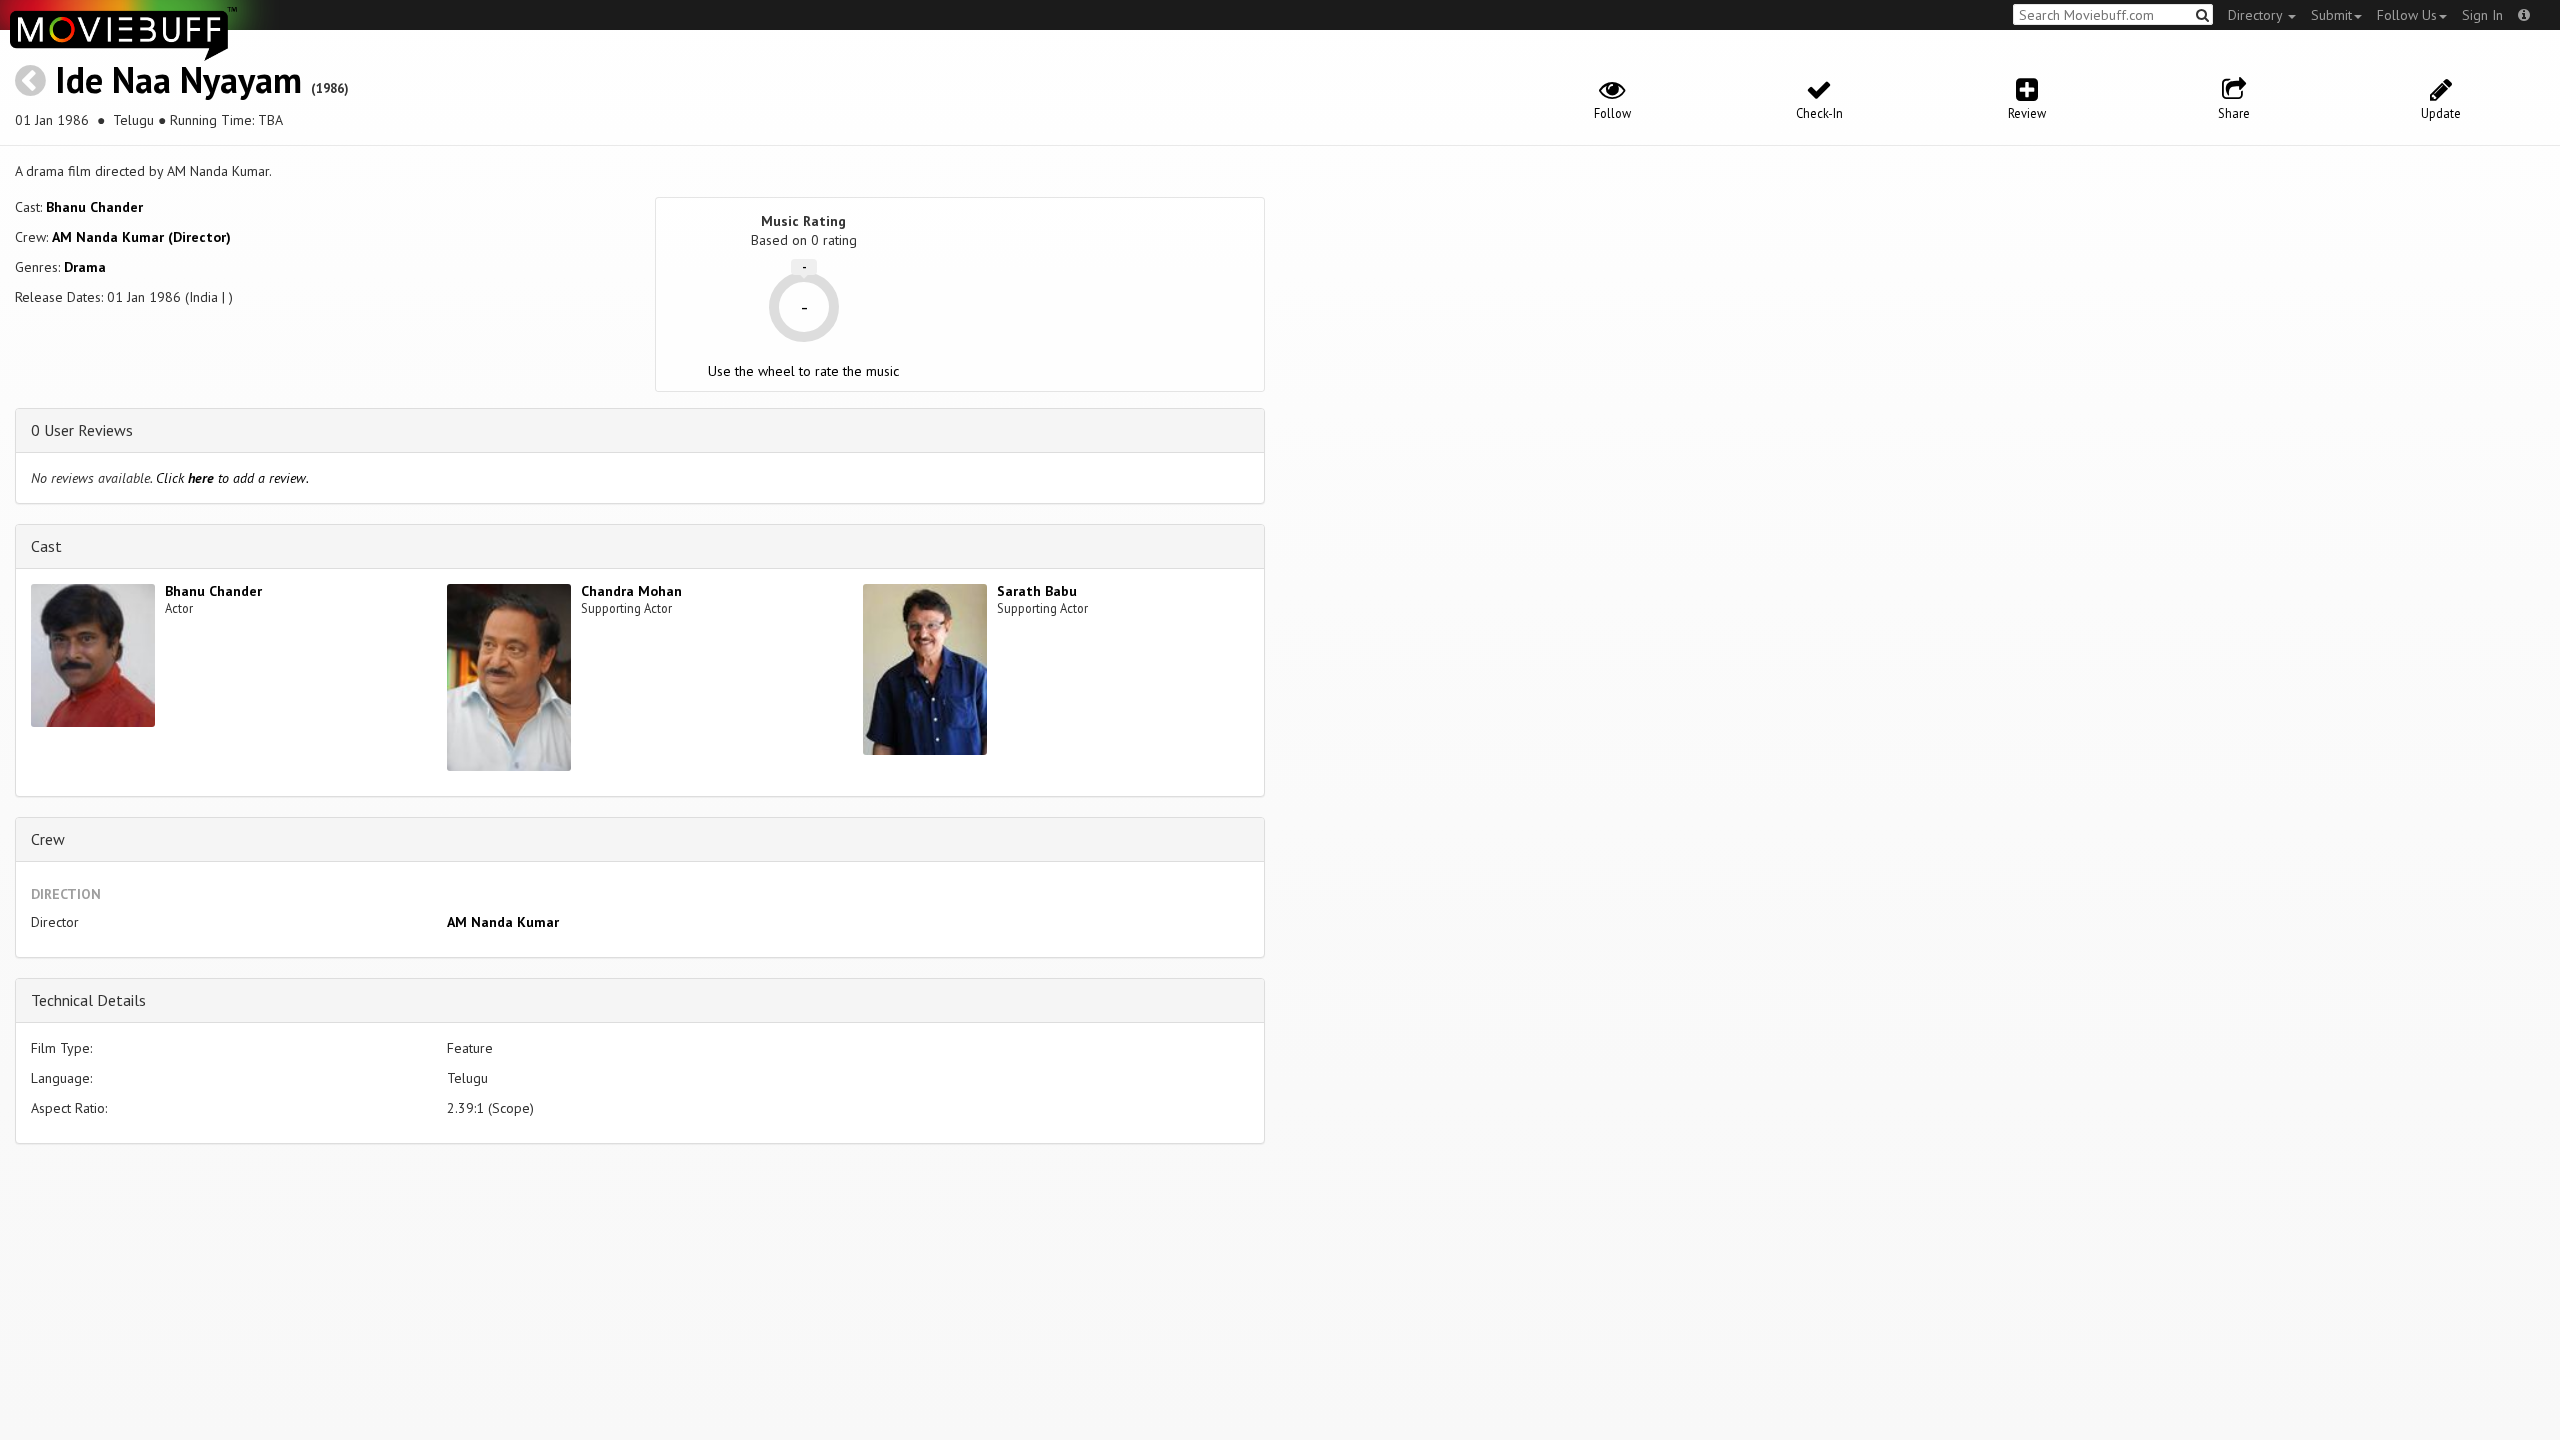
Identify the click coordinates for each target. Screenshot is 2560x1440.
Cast (46, 546)
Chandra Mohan (631, 591)
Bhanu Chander (94, 207)
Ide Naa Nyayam (178, 79)
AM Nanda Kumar (503, 922)
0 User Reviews (82, 430)
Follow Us (2407, 15)
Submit (2331, 15)
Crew (48, 839)
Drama (85, 267)
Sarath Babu (1037, 591)
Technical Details (88, 1000)
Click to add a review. (232, 478)
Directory (2257, 15)
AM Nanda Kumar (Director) (141, 237)
